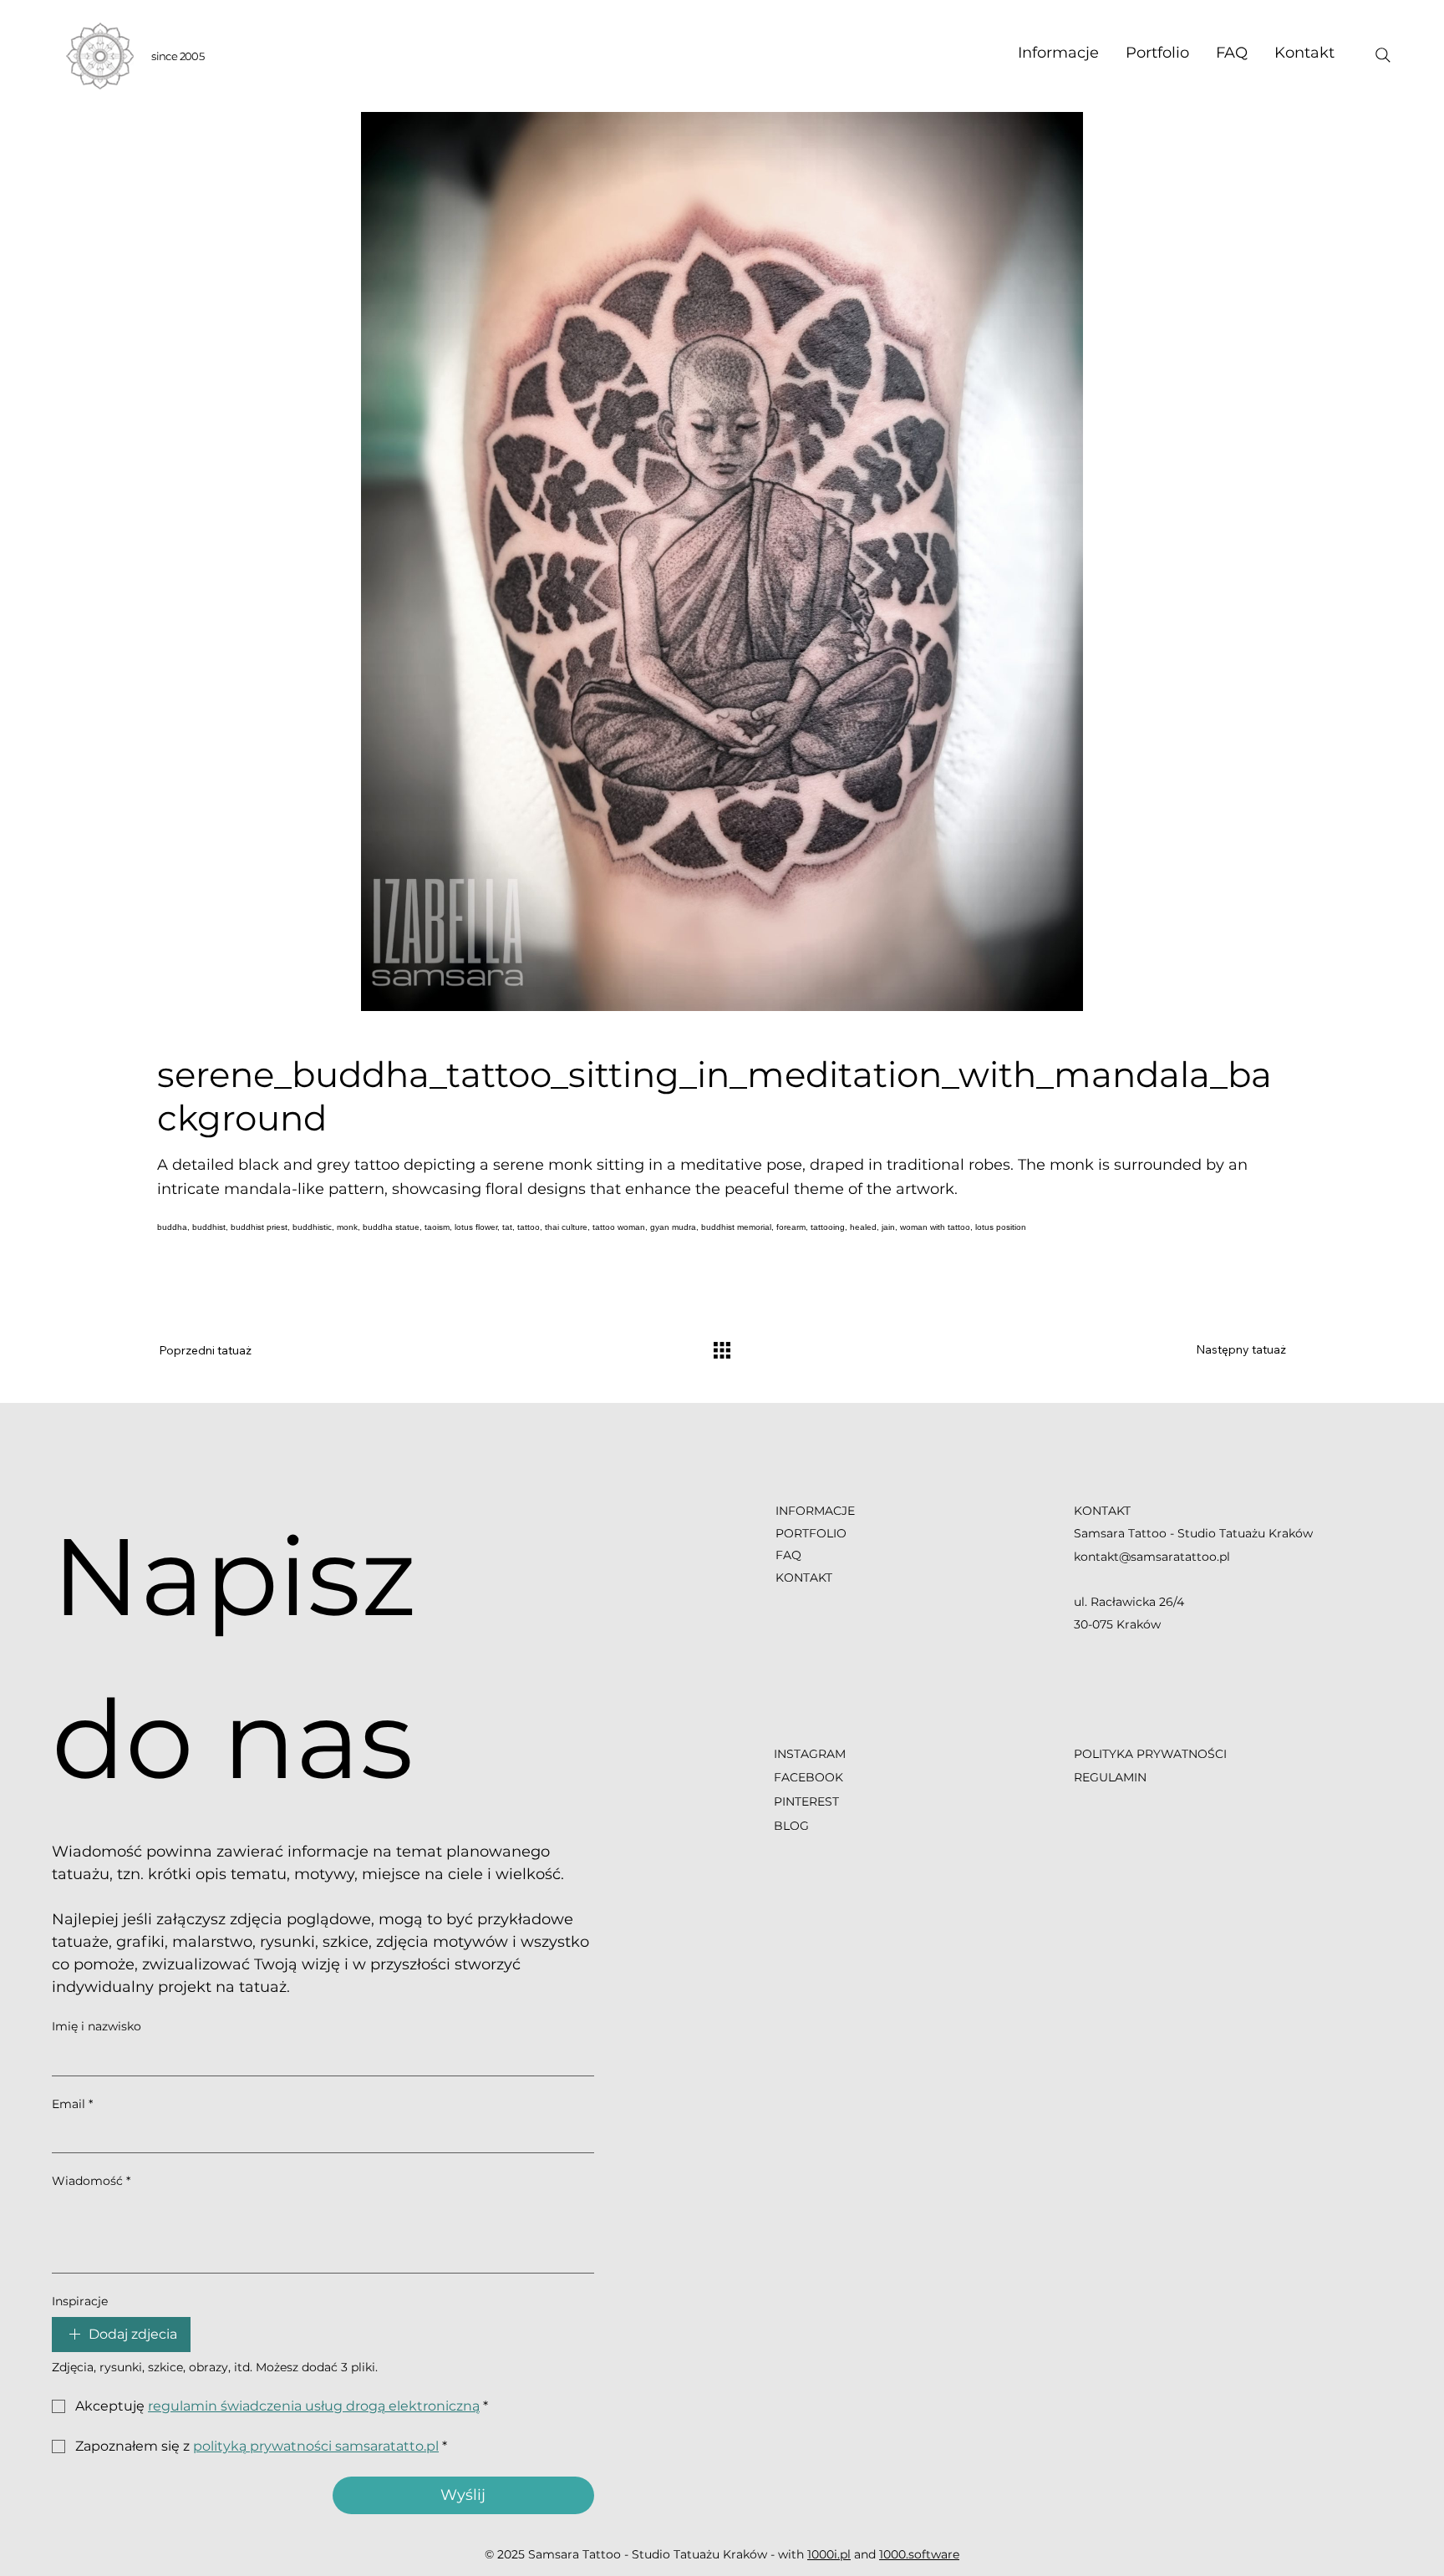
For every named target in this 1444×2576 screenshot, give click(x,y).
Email (72, 2104)
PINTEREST (806, 1801)
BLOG (791, 1826)
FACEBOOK (808, 1777)
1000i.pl (829, 2554)
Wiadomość (91, 2181)
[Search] (1383, 55)
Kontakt (804, 1578)
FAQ (788, 1555)
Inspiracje (80, 2301)
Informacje (815, 1511)
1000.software (919, 2554)
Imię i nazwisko (97, 2026)
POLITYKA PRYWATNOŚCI (1150, 1754)
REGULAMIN (1110, 1777)
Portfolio (811, 1533)
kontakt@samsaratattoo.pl (1152, 1557)
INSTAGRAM (811, 1754)
